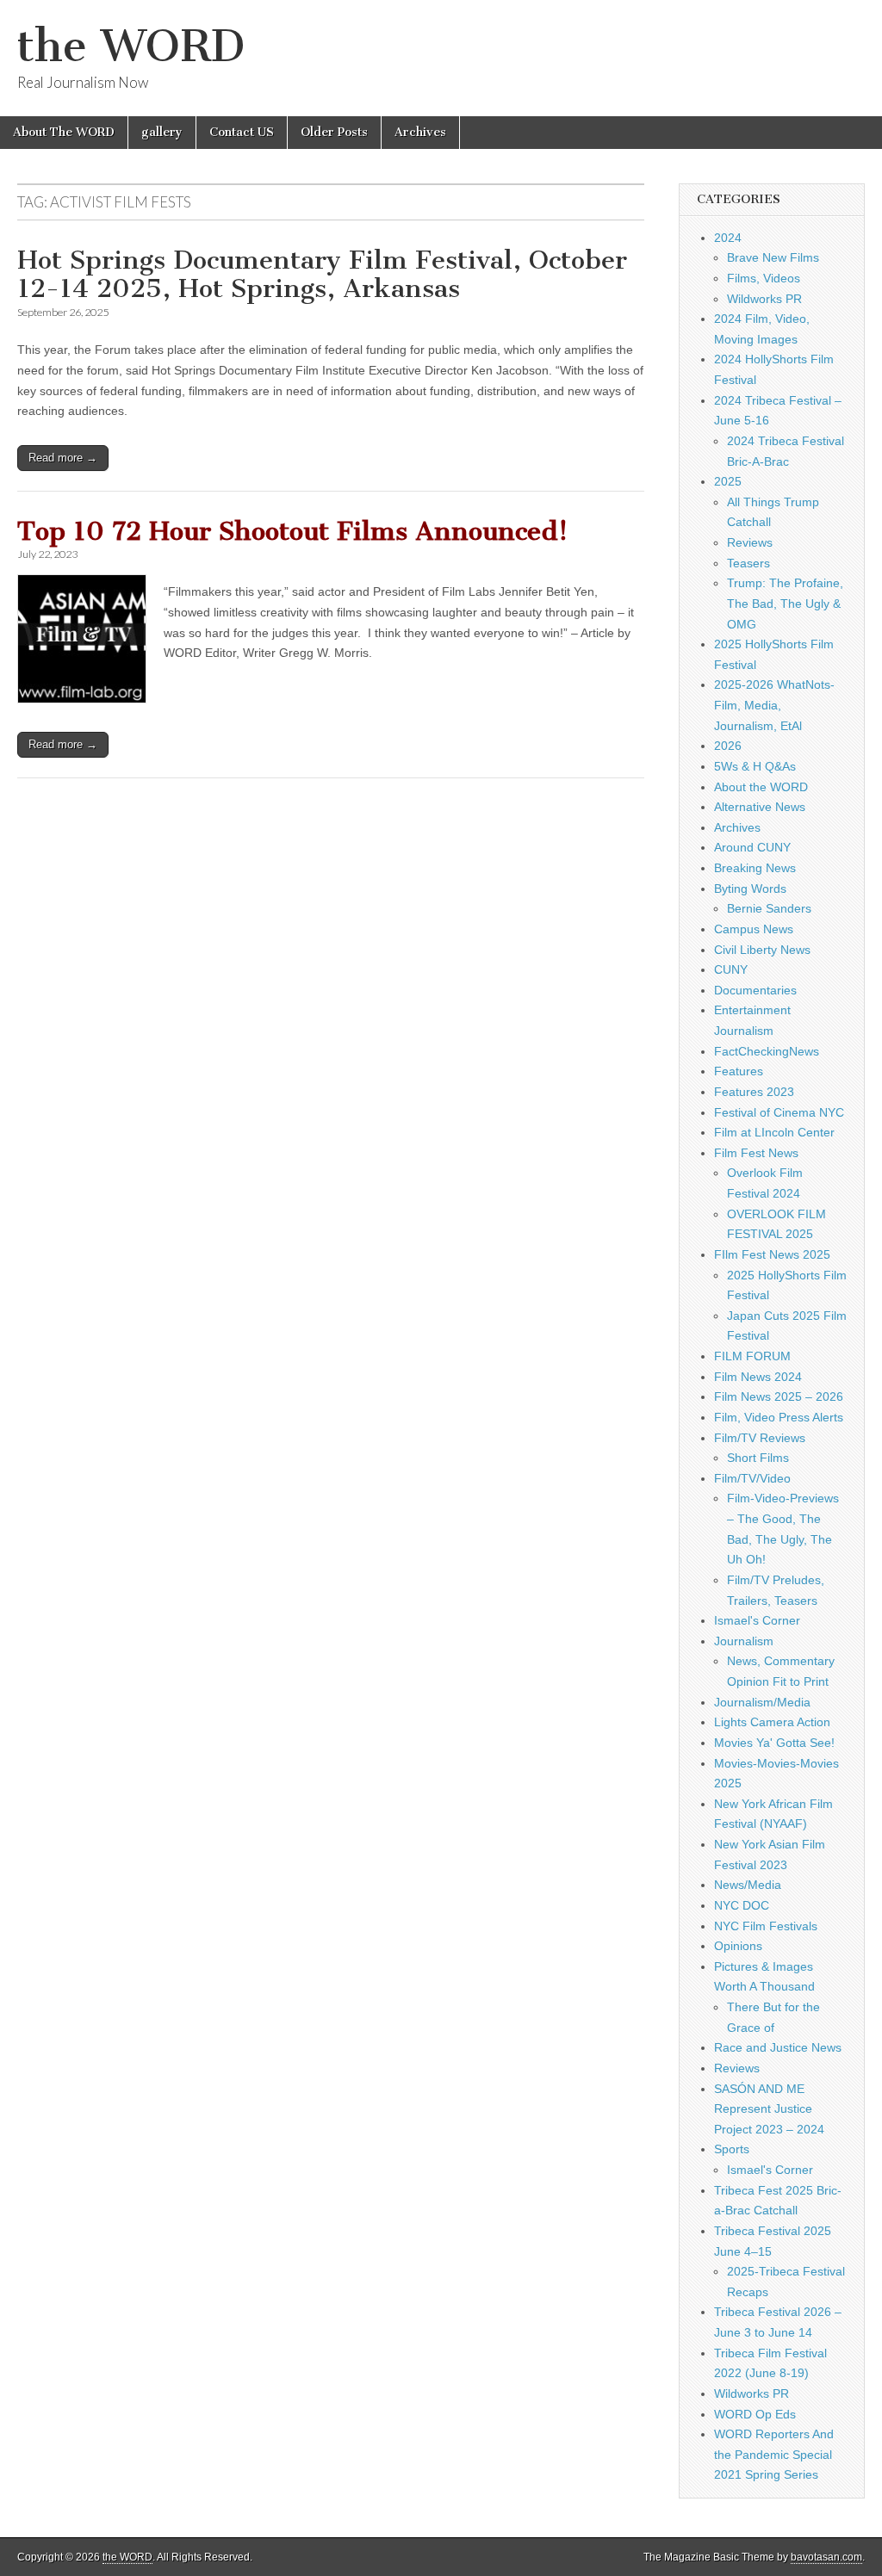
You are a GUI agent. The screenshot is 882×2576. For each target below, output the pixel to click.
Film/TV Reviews (760, 1438)
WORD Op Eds (755, 2414)
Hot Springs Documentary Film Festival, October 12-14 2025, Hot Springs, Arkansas (322, 275)
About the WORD (761, 787)
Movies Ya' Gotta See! (774, 1743)
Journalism (744, 1641)
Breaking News (755, 868)
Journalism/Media (762, 1702)
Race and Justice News (778, 2047)
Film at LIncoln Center (774, 1132)
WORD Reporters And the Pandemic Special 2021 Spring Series (774, 2454)
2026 (728, 746)
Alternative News (760, 807)
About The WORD (64, 132)
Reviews (750, 542)
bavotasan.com (826, 2557)
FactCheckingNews (767, 1051)
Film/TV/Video (752, 1478)
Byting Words (750, 889)
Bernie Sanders (769, 908)
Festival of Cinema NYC (779, 1112)
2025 (728, 481)
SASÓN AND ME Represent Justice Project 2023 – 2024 (769, 2109)
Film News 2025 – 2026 (779, 1396)
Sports (732, 2149)
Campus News (754, 929)
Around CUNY (752, 847)
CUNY (731, 969)
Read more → (63, 458)
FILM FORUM (752, 1356)
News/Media (748, 1885)
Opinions (738, 1946)
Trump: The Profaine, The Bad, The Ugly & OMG (785, 603)
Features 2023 (754, 1092)
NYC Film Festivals (766, 1926)
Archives (420, 132)
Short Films (758, 1458)
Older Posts (334, 132)
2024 (728, 238)
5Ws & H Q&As (755, 766)
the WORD (131, 46)
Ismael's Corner (757, 1620)
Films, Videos (764, 278)
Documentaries (755, 990)
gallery (162, 132)
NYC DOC (742, 1905)
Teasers (748, 563)
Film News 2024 (758, 1377)
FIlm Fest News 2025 (772, 1254)
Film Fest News (756, 1153)
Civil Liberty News (762, 950)
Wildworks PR (764, 299)
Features (739, 1071)
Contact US (242, 132)
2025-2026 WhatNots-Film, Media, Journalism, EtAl (774, 705)
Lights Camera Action (772, 1722)
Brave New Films (773, 257)
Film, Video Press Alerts (779, 1417)
